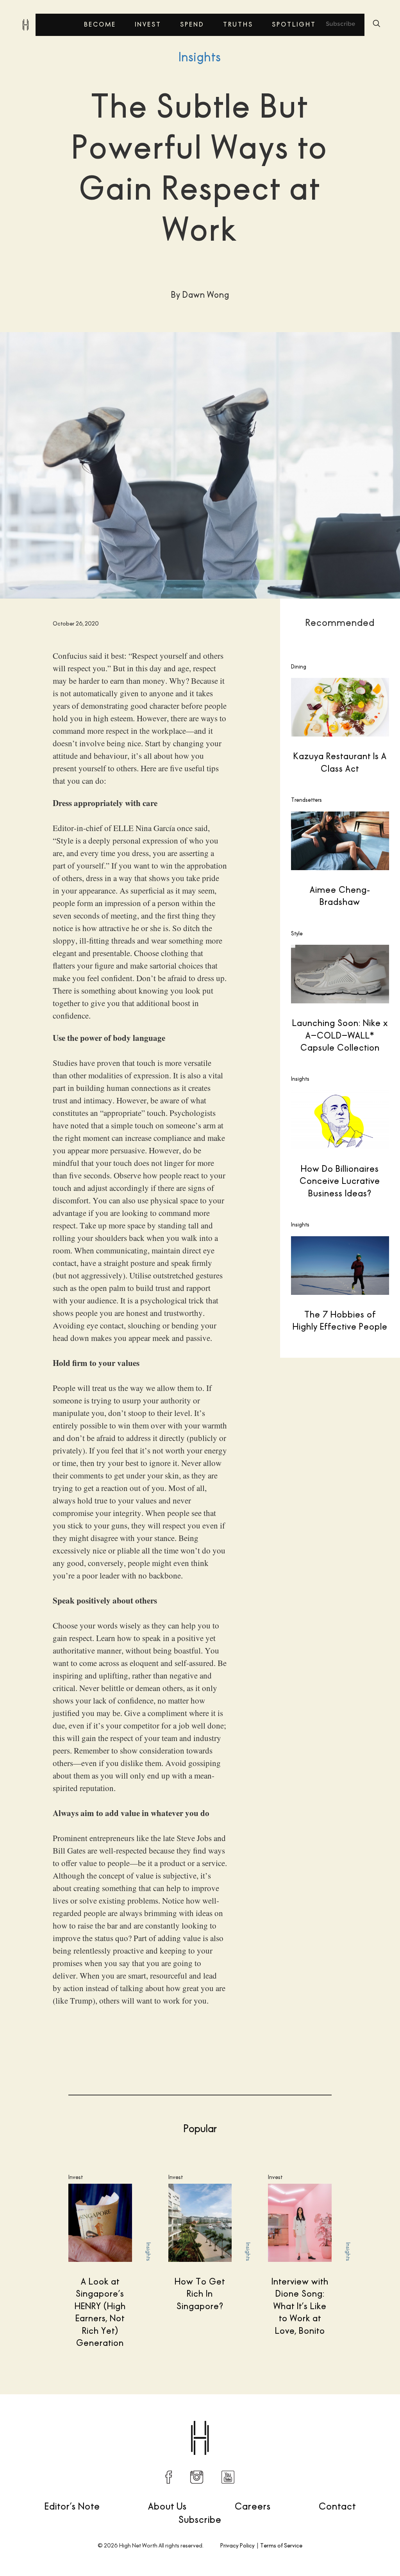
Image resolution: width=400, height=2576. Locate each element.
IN (197, 2477)
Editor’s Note (72, 2506)
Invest (148, 24)
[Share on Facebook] (275, 2419)
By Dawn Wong (51, 2418)
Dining (299, 667)
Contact (337, 2506)
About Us (167, 2506)
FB (169, 2477)
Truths (238, 24)
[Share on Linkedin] (341, 2419)
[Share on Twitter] (291, 2419)
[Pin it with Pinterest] (324, 2419)
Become (100, 24)
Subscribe (340, 24)
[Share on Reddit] (308, 2419)
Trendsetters (306, 800)
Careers (253, 2506)
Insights (200, 57)
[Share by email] (357, 2419)
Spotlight (294, 24)
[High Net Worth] (25, 25)
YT (228, 2477)
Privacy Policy (237, 2545)
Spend (192, 24)
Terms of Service (281, 2545)
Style (297, 933)
